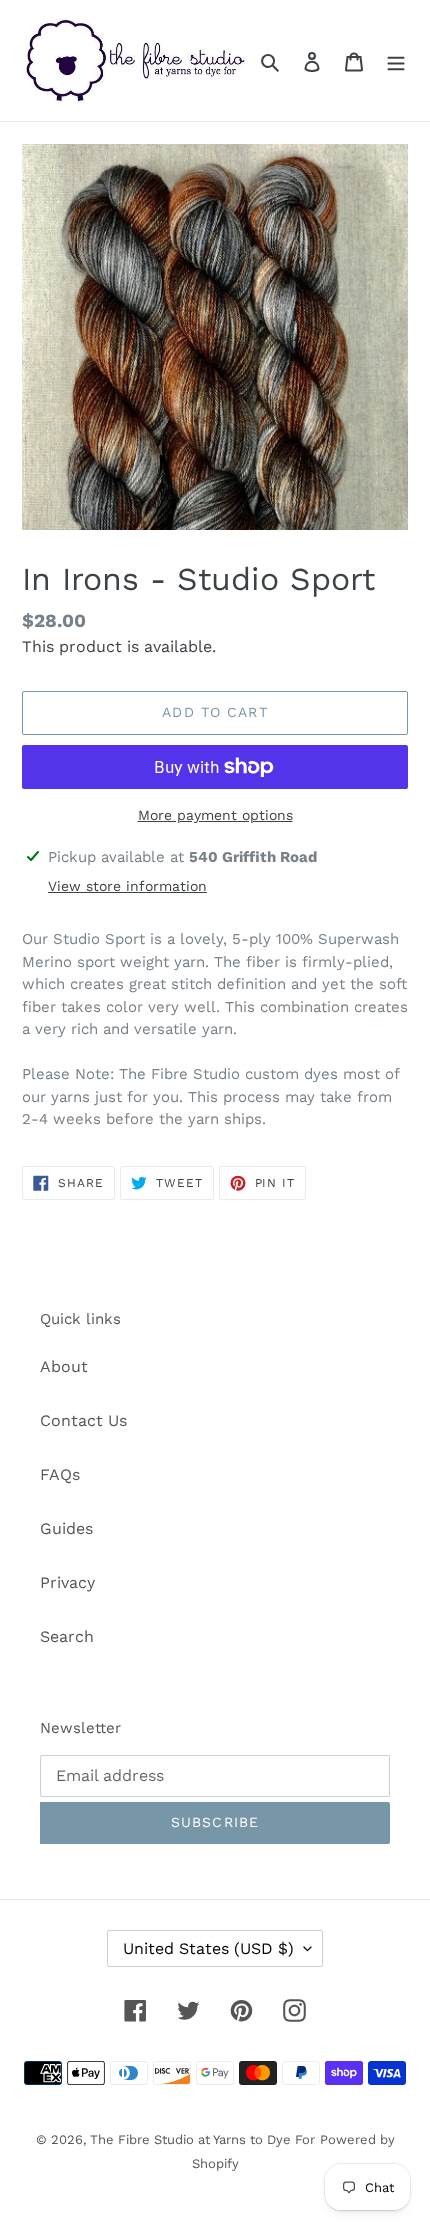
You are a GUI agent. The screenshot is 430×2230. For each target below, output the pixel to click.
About (64, 1366)
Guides (66, 1528)
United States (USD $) (208, 1948)
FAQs (60, 1474)
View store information (127, 886)
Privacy (67, 1582)
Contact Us (83, 1420)
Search (67, 1636)
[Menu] (396, 61)
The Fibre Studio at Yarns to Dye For (202, 2139)
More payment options (215, 815)
